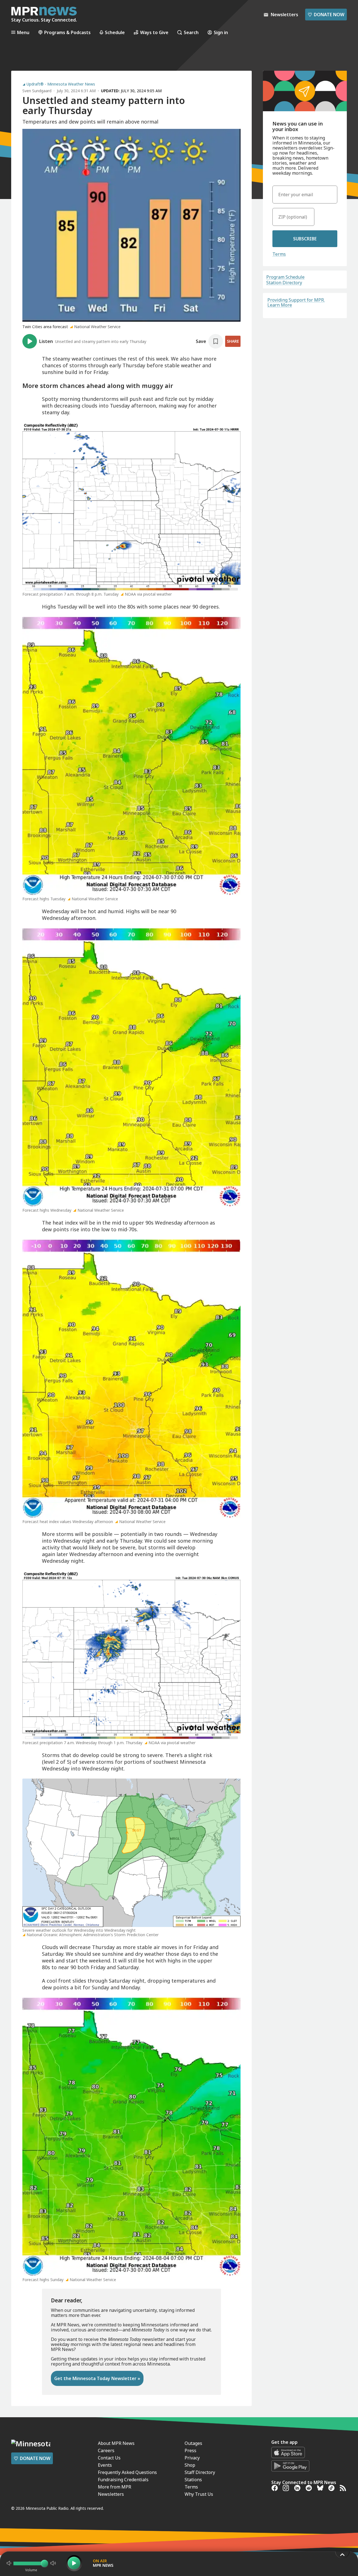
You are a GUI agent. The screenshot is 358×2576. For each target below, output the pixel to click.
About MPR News (116, 2443)
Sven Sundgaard (37, 91)
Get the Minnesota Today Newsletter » (97, 2378)
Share (233, 341)
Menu (23, 32)
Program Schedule (285, 277)
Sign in (221, 32)
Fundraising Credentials (123, 2480)
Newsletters (111, 2494)
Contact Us (109, 2458)
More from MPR (115, 2487)
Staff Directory (200, 2472)
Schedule (115, 32)
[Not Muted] (9, 2563)
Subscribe (305, 239)
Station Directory (284, 283)
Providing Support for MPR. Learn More (296, 302)
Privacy (192, 2458)
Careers (106, 2450)
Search (191, 32)
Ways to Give (154, 32)
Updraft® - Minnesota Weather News (61, 84)
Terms (279, 254)
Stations (193, 2480)
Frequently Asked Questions (127, 2472)
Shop (190, 2465)
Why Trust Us (199, 2494)
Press (190, 2450)
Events (105, 2465)
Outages (193, 2443)
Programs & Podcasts (67, 32)
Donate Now (326, 15)
